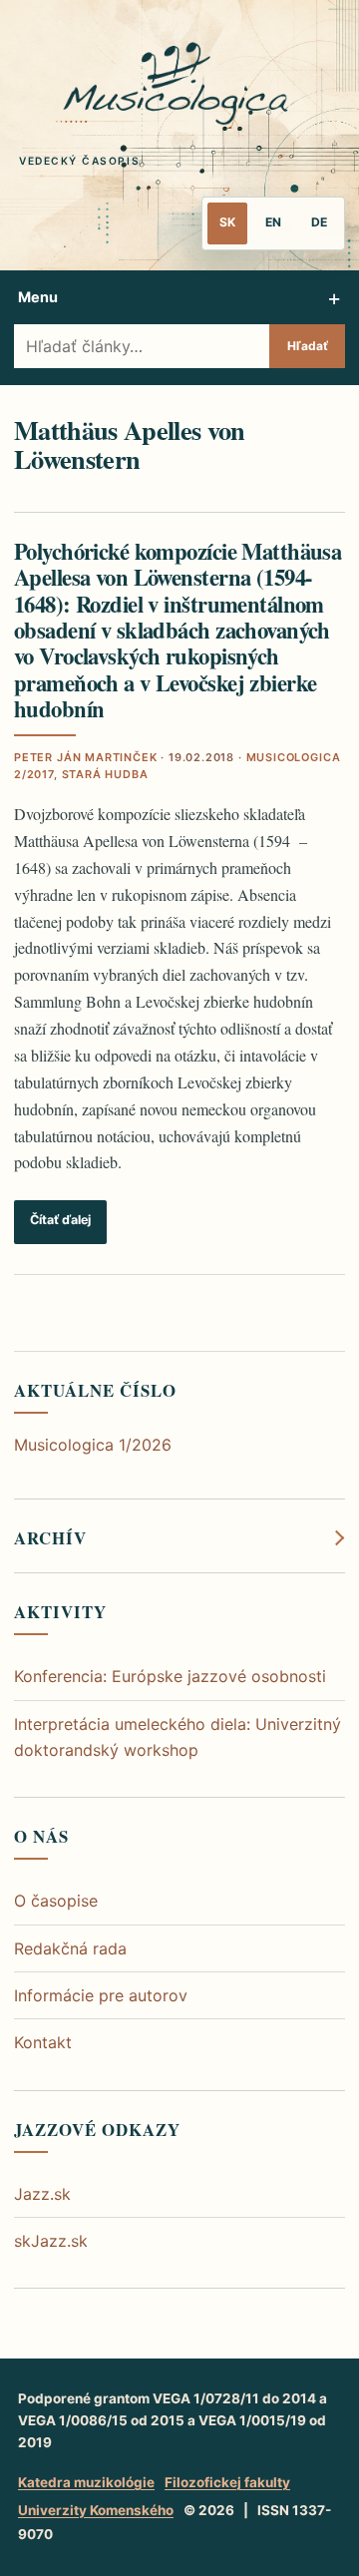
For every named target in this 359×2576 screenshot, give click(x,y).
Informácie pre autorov (101, 1995)
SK (227, 222)
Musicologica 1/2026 (93, 1445)
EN (273, 222)
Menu (38, 297)
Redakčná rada (70, 1948)
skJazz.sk (51, 2241)
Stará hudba (105, 774)
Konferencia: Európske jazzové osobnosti (170, 1676)
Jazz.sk (42, 2194)
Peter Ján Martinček (86, 757)
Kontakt (43, 2042)
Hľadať (308, 346)
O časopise (56, 1901)
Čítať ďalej (60, 1220)
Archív (50, 1538)
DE (319, 222)
